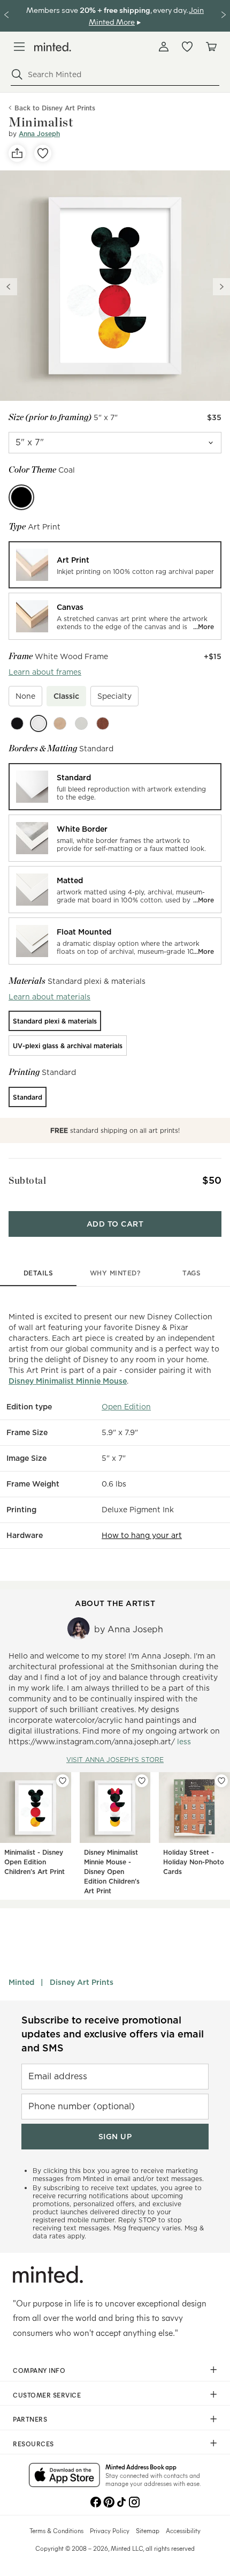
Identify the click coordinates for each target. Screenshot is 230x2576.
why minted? (115, 1273)
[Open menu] (19, 47)
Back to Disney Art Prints (55, 108)
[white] (39, 723)
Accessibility (183, 2530)
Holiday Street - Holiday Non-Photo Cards (194, 1862)
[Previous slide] (9, 287)
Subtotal (27, 1180)
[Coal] (21, 497)
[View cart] (211, 47)
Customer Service (47, 2395)
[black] (17, 723)
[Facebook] (96, 2501)
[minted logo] (53, 47)
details (39, 1273)
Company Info (39, 2370)
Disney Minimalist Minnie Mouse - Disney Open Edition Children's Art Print (112, 1872)
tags (191, 1273)
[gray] (81, 723)
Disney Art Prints (82, 1982)
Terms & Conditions (56, 2530)
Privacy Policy (110, 2530)
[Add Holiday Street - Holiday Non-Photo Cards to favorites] (221, 1781)
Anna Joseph (39, 134)
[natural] (60, 723)
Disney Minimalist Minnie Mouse (68, 1381)
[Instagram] (134, 2501)
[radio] (115, 565)
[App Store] (64, 2476)
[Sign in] (164, 47)
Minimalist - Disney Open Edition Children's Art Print (34, 1862)
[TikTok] (121, 2501)
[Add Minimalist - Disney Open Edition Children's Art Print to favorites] (63, 1781)
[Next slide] (221, 287)
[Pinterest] (109, 2501)
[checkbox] (25, 696)
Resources (33, 2444)
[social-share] (17, 153)
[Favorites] (187, 47)
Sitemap (148, 2530)
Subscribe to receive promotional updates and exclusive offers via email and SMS (113, 2034)
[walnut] (103, 723)
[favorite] (43, 153)
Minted (21, 1982)
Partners (30, 2419)
